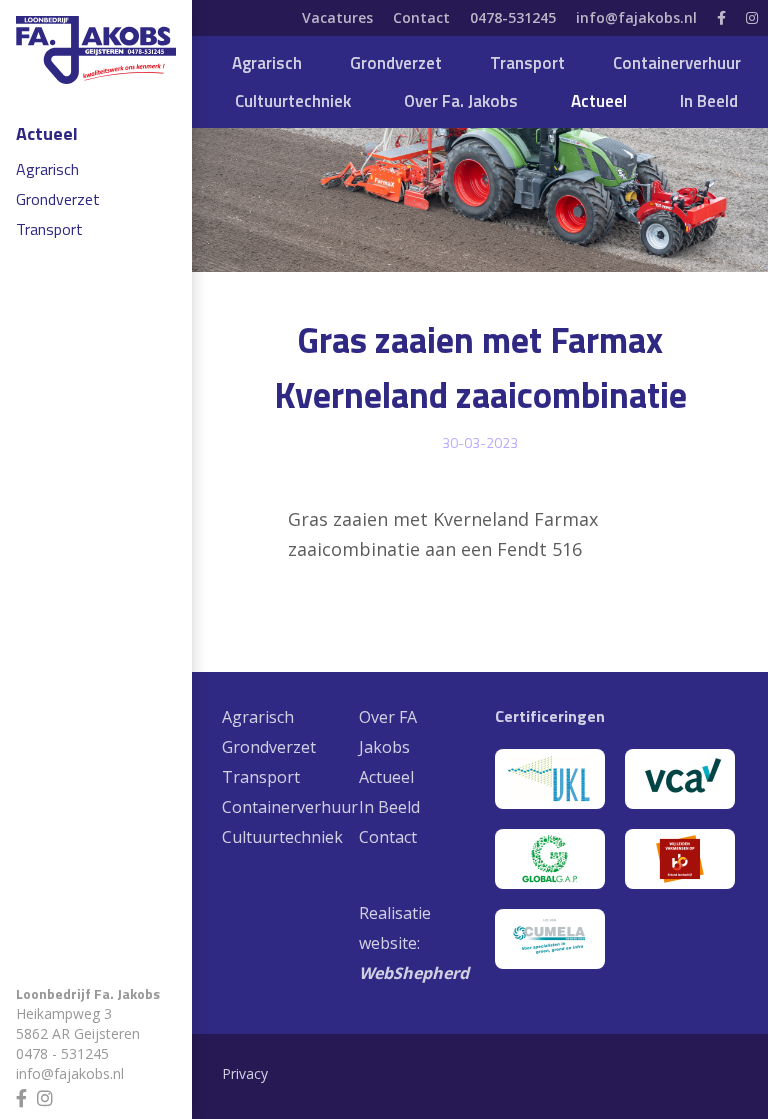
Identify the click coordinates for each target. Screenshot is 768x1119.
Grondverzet (58, 199)
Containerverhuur (677, 63)
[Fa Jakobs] (96, 50)
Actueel (47, 133)
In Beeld (709, 101)
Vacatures (337, 17)
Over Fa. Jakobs (461, 101)
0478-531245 (513, 17)
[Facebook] (26, 1096)
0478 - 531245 (62, 1053)
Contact (421, 17)
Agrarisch (47, 169)
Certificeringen (550, 716)
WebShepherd (414, 973)
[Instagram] (50, 1096)
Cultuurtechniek (293, 101)
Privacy (245, 1073)
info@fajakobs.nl (70, 1073)
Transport (49, 229)
